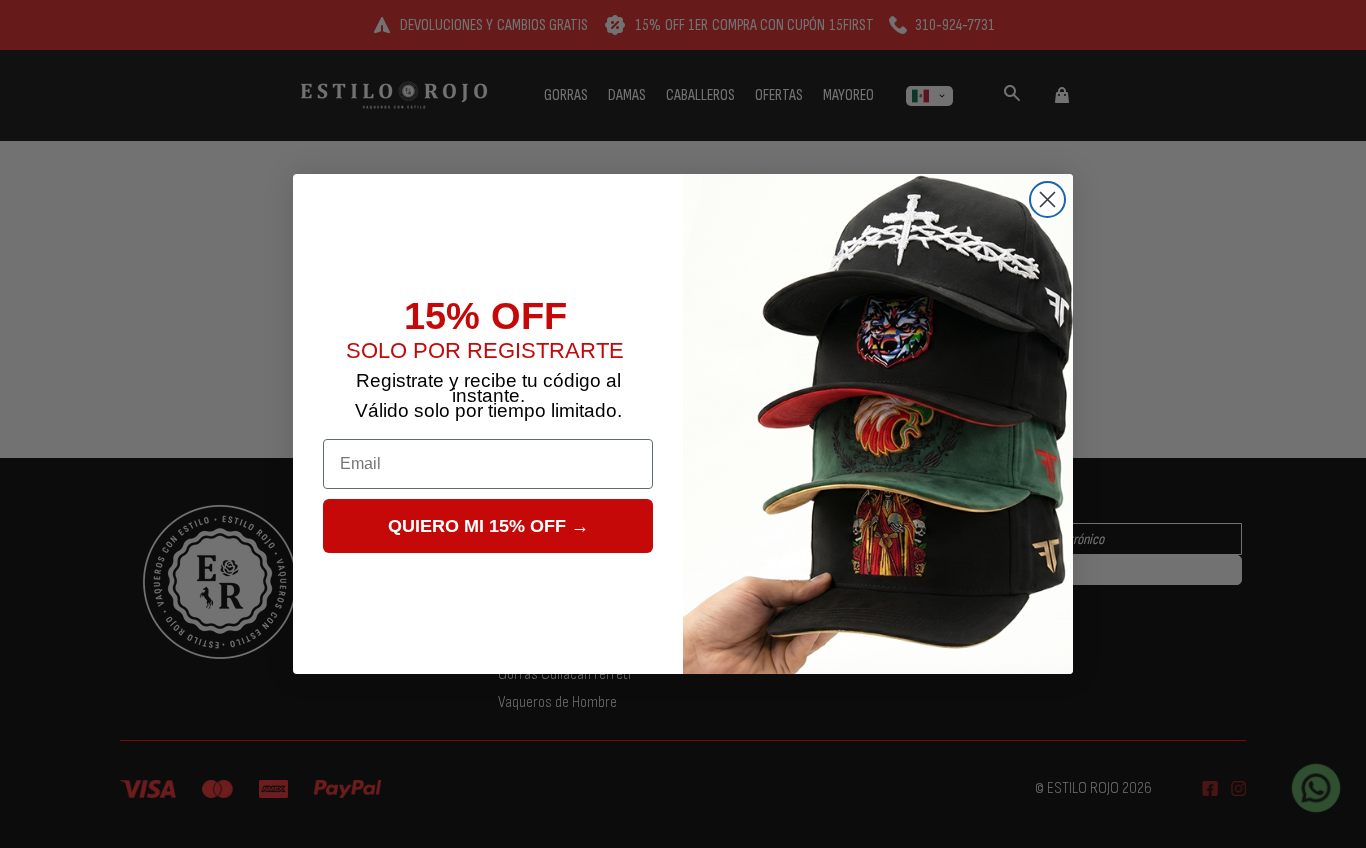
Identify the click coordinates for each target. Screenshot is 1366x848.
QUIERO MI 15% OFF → (488, 526)
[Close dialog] (1047, 199)
